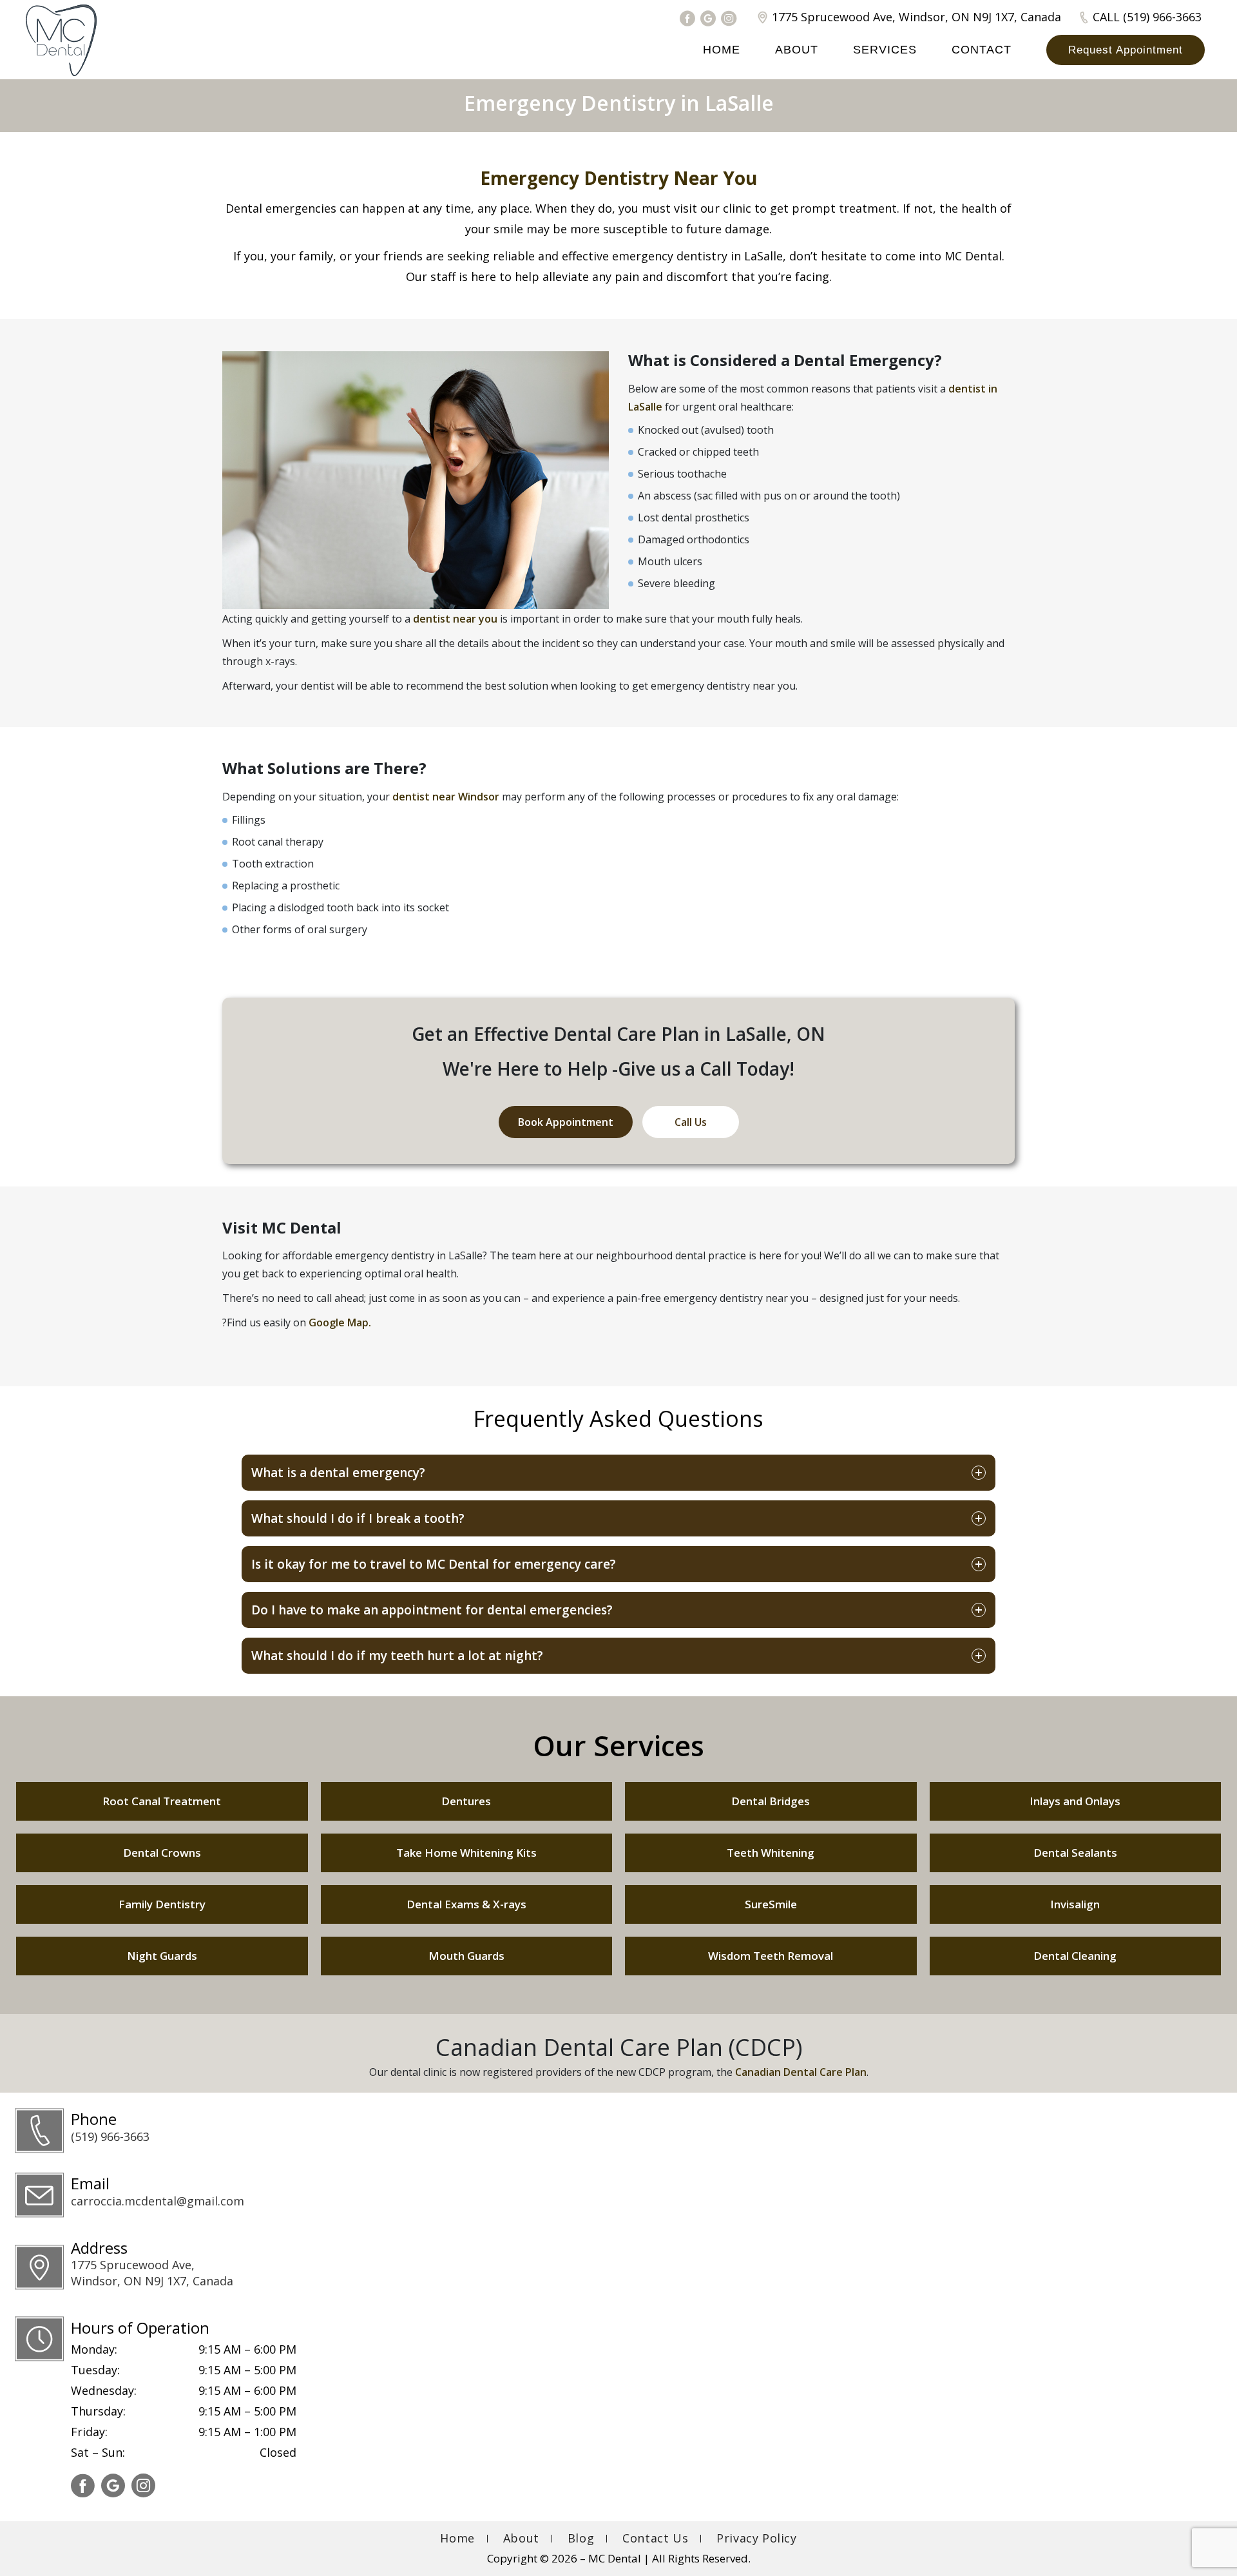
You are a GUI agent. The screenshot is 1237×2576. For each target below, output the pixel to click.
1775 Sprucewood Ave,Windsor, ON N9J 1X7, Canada (152, 2273)
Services (885, 50)
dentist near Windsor (446, 796)
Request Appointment (1126, 50)
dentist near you (455, 619)
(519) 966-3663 (110, 2136)
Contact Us (655, 2538)
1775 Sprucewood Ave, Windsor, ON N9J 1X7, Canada (916, 17)
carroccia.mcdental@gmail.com (158, 2201)
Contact (982, 50)
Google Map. (340, 1322)
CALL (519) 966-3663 (1147, 17)
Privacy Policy (756, 2538)
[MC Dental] (61, 40)
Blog (581, 2538)
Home (722, 50)
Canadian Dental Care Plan (801, 2072)
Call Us (691, 1122)
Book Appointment (566, 1122)
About (797, 50)
